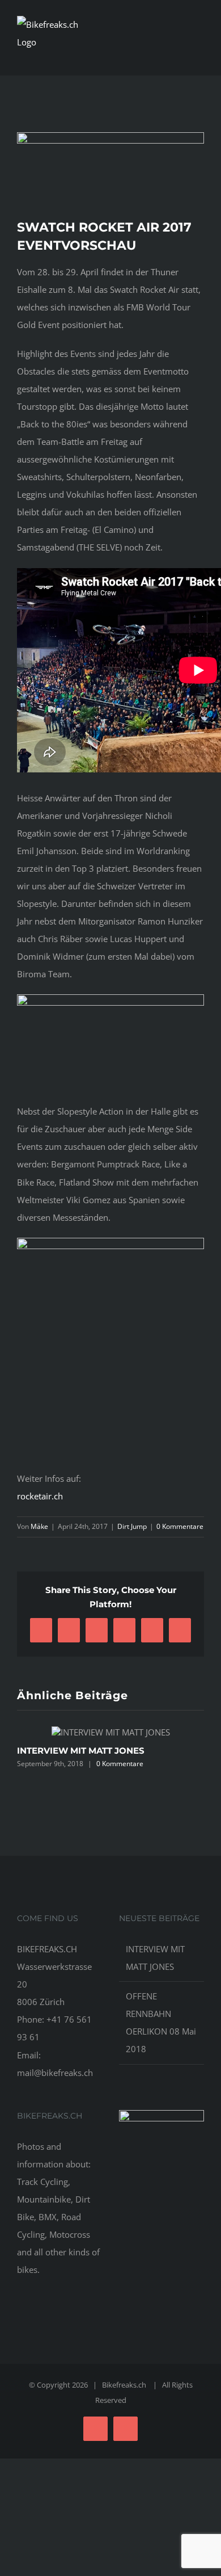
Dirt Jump (132, 1526)
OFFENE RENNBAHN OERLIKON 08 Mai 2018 (161, 2022)
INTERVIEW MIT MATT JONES (81, 1751)
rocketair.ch (40, 1496)
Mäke (39, 1526)
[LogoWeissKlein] (161, 2114)
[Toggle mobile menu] (199, 53)
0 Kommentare (180, 1526)
